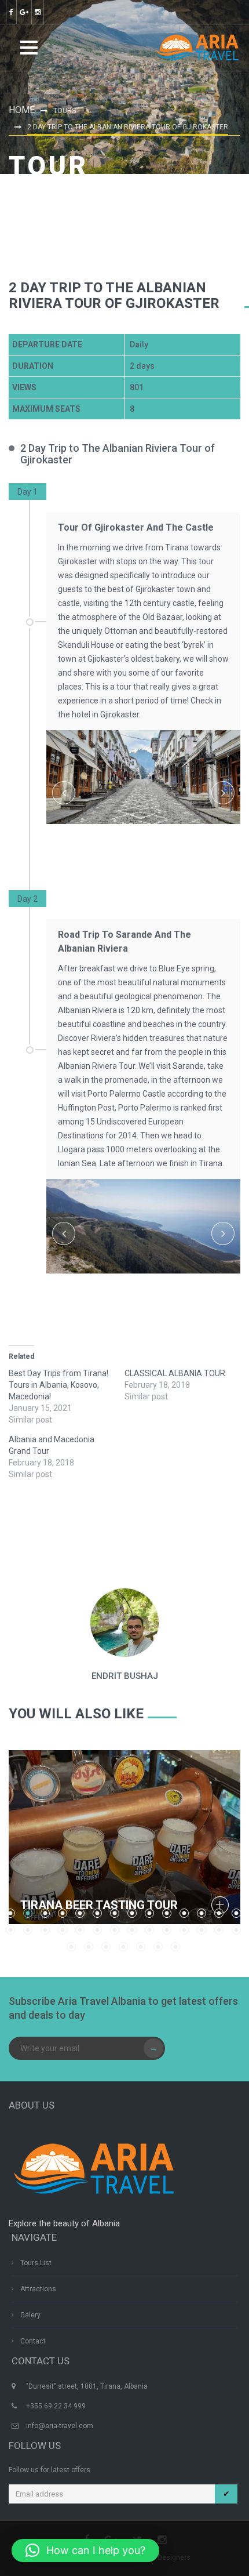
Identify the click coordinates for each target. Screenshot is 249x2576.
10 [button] (167, 1913)
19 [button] (80, 1930)
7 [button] (115, 1913)
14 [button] (236, 1913)
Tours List (36, 2263)
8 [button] (132, 1913)
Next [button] (223, 793)
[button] (85, 2550)
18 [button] (63, 1930)
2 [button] (152, 847)
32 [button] (123, 1947)
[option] (143, 793)
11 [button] (184, 1913)
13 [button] (219, 1913)
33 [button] (141, 1947)
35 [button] (175, 1947)
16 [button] (28, 1930)
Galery (30, 2315)
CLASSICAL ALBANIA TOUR (175, 1373)
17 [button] (45, 1930)
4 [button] (164, 1280)
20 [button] (97, 1930)
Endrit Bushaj (125, 1676)
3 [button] (164, 847)
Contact (33, 2341)
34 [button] (158, 1947)
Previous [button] (64, 793)
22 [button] (132, 1930)
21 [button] (115, 1930)
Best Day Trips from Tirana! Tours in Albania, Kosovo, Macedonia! (58, 1385)
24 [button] (167, 1930)
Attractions (38, 2289)
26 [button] (202, 1930)
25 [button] (184, 1930)
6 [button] (97, 1913)
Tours (65, 111)
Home (22, 110)
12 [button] (202, 1913)
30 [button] (89, 1947)
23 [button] (149, 1930)
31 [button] (106, 1947)
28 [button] (236, 1930)
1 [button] (141, 847)
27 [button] (219, 1930)
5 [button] (175, 1280)
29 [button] (71, 1947)
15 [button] (10, 1930)
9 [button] (149, 1913)
